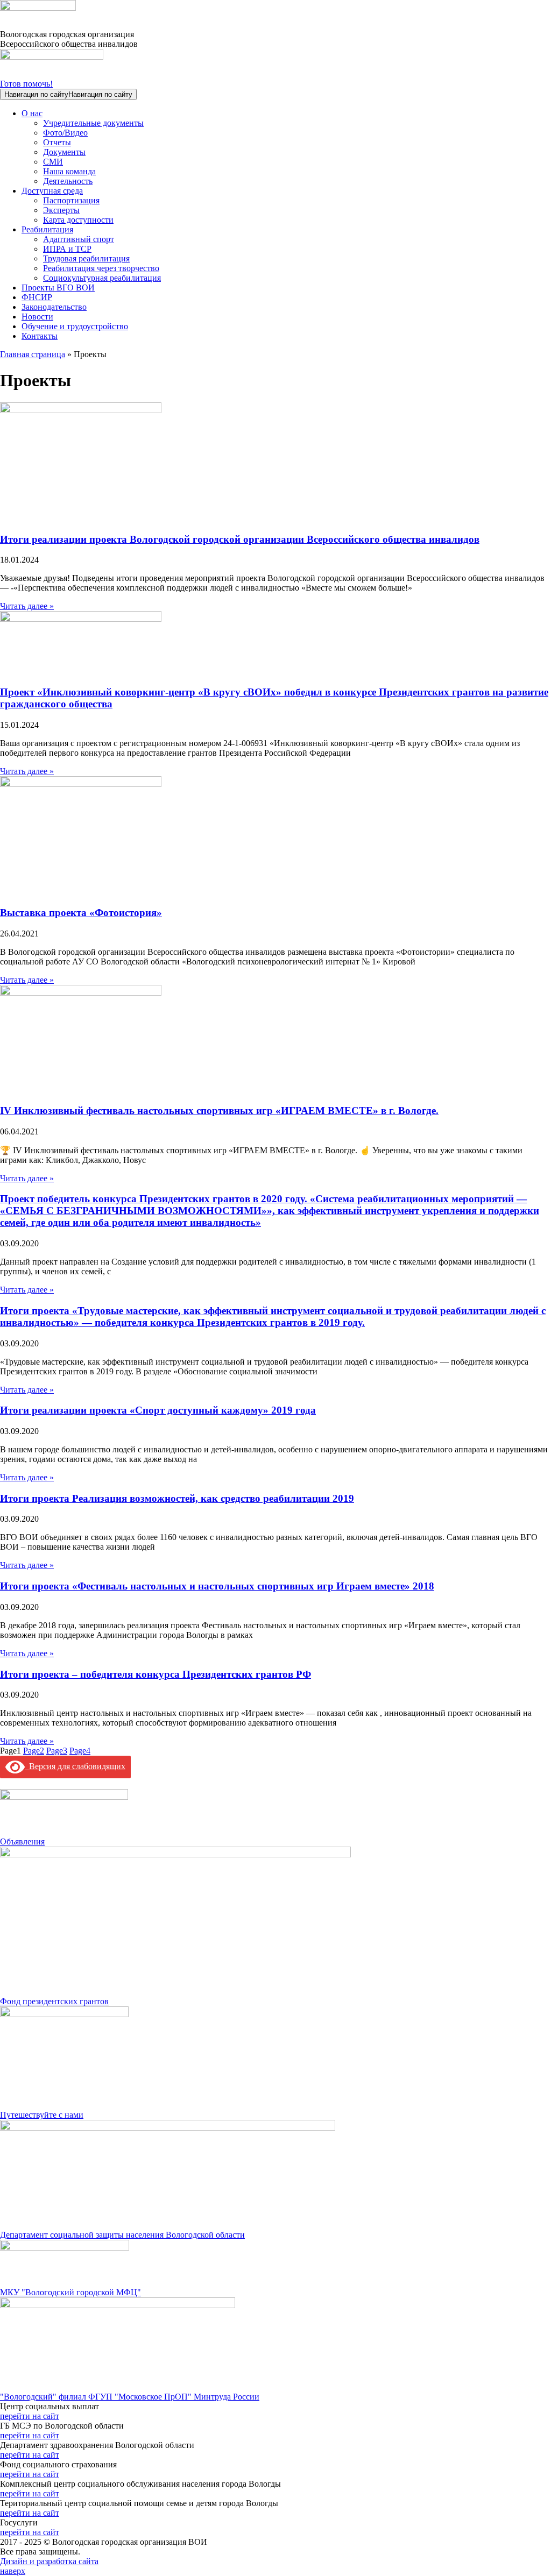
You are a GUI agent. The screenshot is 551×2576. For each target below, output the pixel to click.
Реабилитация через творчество (101, 268)
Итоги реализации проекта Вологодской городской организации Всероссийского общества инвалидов (240, 539)
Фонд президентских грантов (54, 2001)
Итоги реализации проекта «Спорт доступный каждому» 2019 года (158, 1410)
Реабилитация (47, 229)
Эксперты (61, 210)
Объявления (22, 1841)
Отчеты (57, 142)
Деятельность (68, 181)
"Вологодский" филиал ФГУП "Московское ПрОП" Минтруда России (130, 2397)
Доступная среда (52, 191)
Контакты (40, 336)
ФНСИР (37, 297)
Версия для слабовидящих (75, 1766)
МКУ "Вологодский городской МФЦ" (70, 2292)
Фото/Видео (65, 133)
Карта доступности (78, 220)
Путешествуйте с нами (42, 2115)
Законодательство (54, 307)
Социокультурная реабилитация (102, 278)
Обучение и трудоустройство (75, 326)
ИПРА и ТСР (67, 249)
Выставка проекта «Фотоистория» (81, 913)
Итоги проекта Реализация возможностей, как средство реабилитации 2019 (177, 1498)
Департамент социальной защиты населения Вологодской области (122, 2235)
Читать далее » (27, 606)
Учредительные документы (93, 123)
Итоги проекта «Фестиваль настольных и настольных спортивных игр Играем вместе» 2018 (217, 1586)
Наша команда (69, 171)
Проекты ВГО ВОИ (58, 288)
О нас (32, 113)
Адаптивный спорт (79, 239)
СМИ (53, 162)
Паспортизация (71, 200)
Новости (37, 317)
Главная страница (33, 354)
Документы (64, 152)
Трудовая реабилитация (86, 258)
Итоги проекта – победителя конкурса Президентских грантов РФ (156, 1674)
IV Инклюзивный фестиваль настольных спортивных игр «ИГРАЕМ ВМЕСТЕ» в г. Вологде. (219, 1110)
